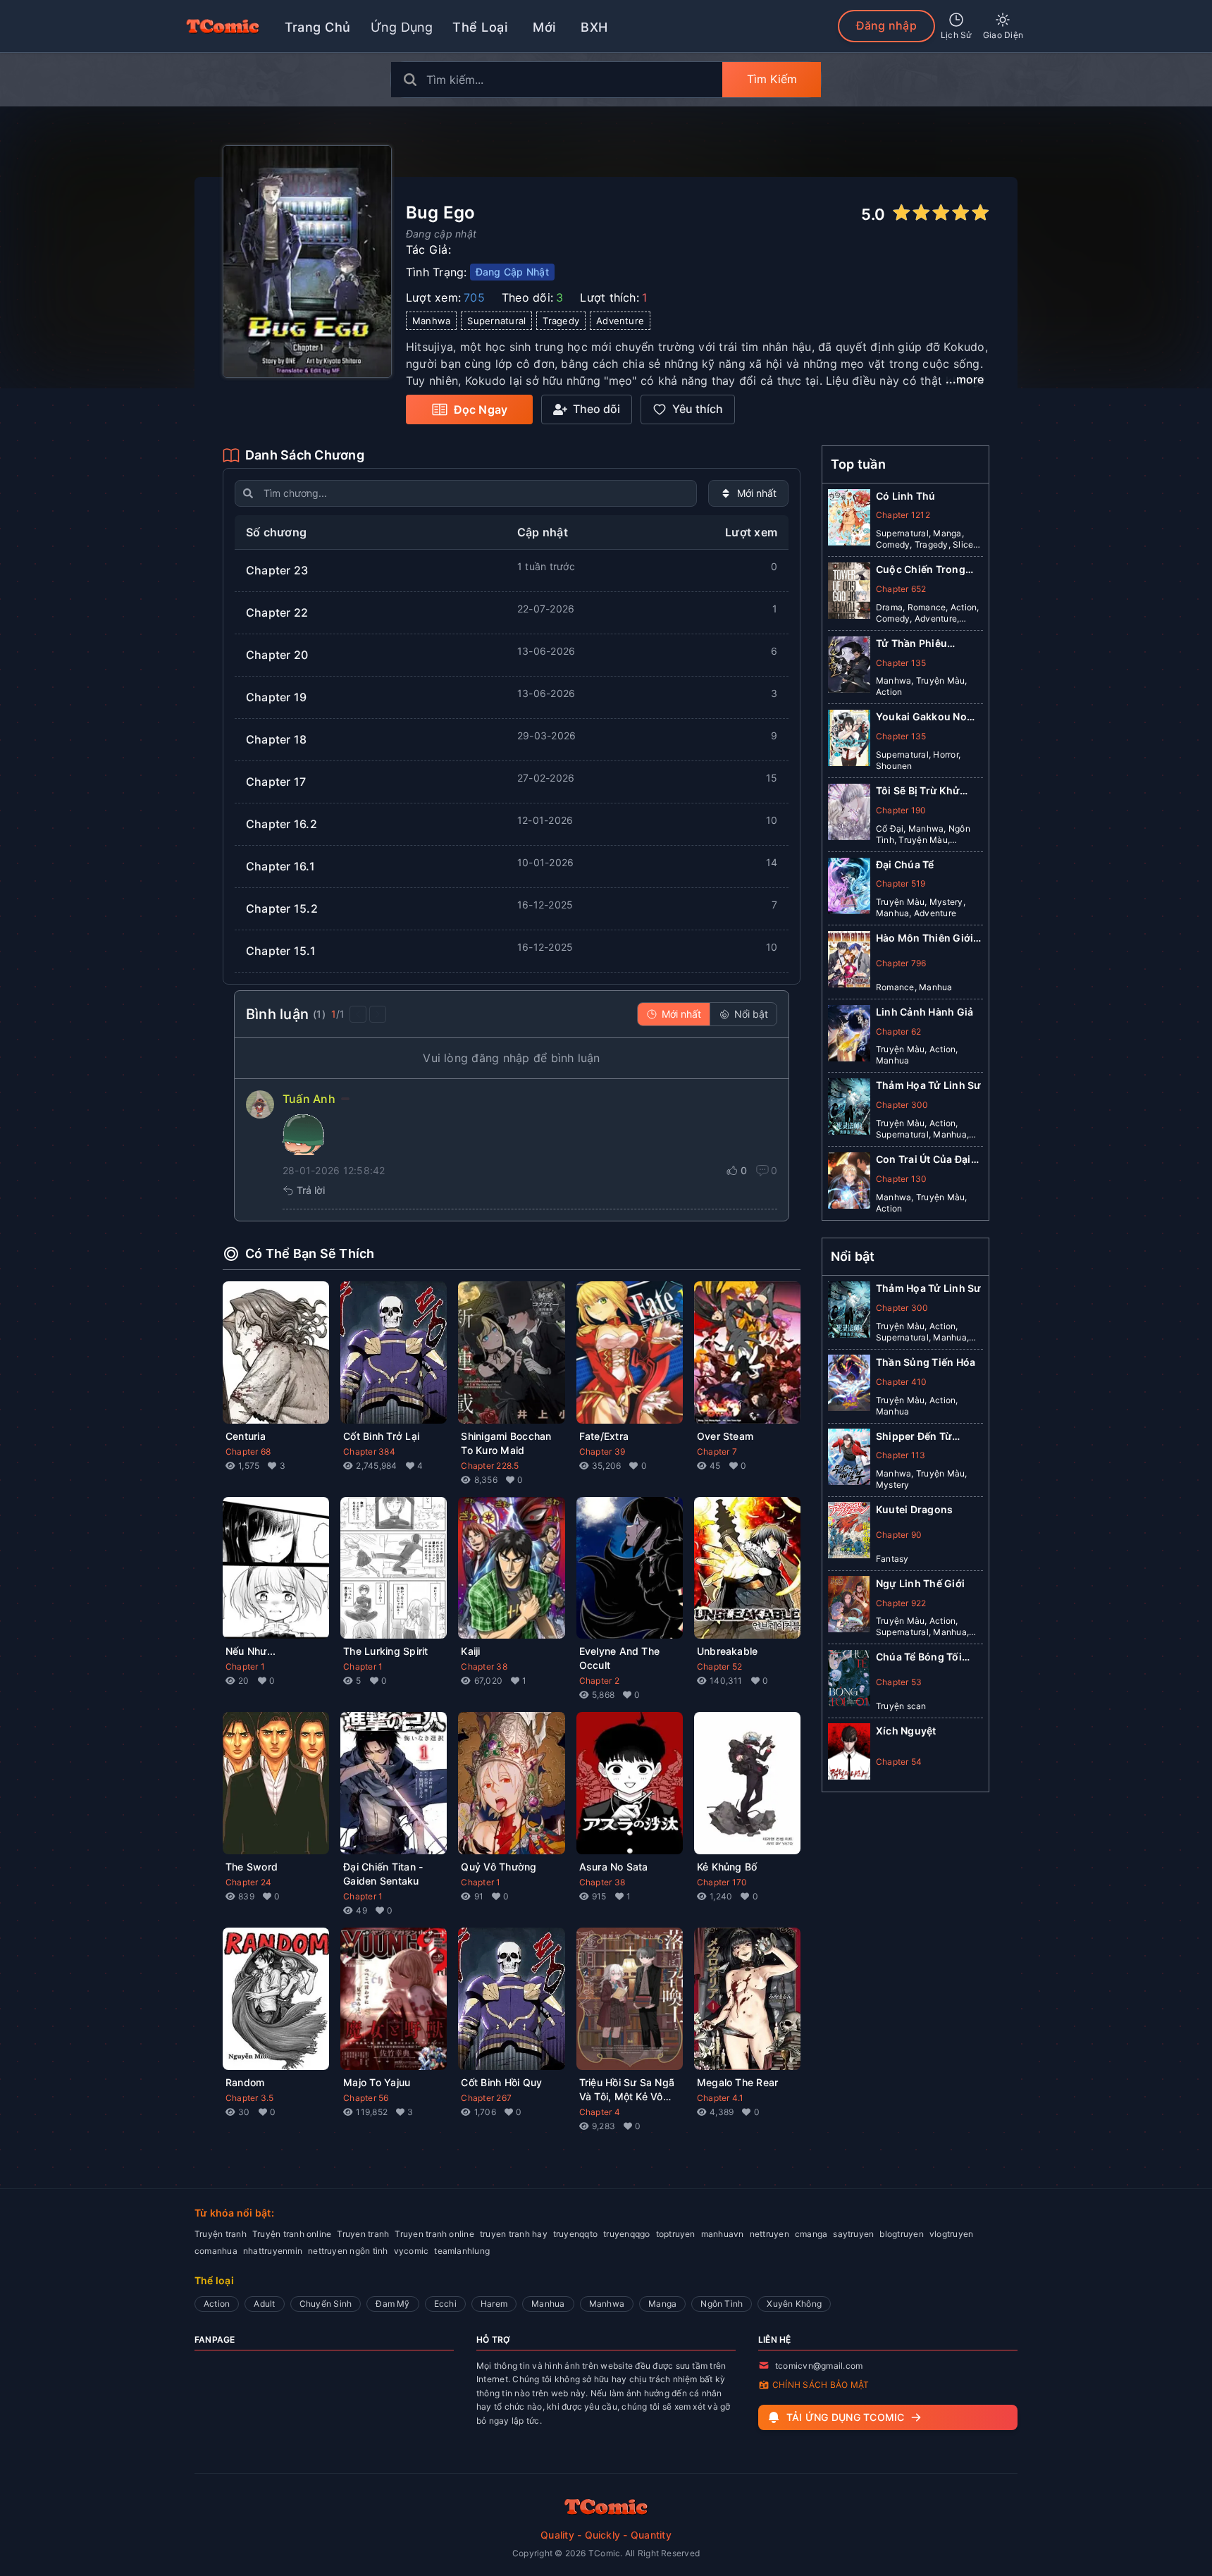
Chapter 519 (901, 883)
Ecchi (445, 2304)
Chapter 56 (366, 2098)
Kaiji (470, 1651)
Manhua (548, 2304)
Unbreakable (728, 1651)
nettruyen (769, 2234)
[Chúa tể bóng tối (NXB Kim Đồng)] (849, 1681)
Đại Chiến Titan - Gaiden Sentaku (383, 1874)
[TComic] (223, 26)
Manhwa (607, 2304)
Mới (544, 27)
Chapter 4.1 (721, 2098)
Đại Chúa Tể (905, 864)
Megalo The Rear (738, 2082)
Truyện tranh (221, 2234)
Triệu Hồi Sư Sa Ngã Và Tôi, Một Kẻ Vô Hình (627, 2090)
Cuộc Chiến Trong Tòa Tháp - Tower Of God (926, 570)
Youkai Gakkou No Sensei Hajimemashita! (921, 717)
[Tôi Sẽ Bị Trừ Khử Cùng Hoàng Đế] (849, 815)
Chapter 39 (602, 1452)
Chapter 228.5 (490, 1466)
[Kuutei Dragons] (849, 1533)
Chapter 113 (901, 1455)
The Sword (252, 1867)
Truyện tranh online (292, 2234)
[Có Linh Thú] (849, 520)
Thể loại (480, 27)
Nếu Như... (251, 1651)
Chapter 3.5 (250, 2098)
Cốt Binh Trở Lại (381, 1436)
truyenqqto (575, 2234)
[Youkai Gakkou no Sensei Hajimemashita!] (849, 741)
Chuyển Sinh (326, 2304)
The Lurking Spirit (385, 1651)
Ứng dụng (402, 27)
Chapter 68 (248, 1452)
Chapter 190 (901, 810)
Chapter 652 (901, 589)
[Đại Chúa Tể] (849, 889)
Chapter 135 (901, 663)
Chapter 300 (902, 1105)
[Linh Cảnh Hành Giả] (849, 1036)
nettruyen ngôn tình (348, 2251)
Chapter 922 (901, 1602)
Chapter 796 (901, 963)
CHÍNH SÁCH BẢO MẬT (821, 2385)
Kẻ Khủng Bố (727, 1867)
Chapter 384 (369, 1452)
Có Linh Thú (906, 496)
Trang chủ (318, 27)
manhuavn (723, 2234)
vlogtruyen (951, 2234)
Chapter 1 (245, 1666)
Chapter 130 (902, 1179)
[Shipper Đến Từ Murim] (849, 1460)
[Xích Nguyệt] (849, 1754)
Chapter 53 (899, 1681)
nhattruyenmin (273, 2251)
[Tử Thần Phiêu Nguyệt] (849, 667)
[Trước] (358, 1014)
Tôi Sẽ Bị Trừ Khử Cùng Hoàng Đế (918, 791)
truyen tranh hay (514, 2234)
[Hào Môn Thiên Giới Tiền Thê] (849, 962)
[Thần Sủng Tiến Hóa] (849, 1386)
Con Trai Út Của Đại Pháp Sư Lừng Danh (925, 1160)
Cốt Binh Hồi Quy (501, 2082)
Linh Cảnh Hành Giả (925, 1012)
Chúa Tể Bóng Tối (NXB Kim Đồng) (919, 1657)
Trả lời (311, 1190)
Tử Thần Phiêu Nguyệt (911, 644)
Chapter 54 (899, 1761)
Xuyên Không (794, 2304)
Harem (494, 2304)
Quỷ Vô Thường (499, 1867)
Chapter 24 (248, 1882)
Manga (662, 2304)
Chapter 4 (600, 2112)
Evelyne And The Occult (620, 1658)
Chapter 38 (484, 1666)
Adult (264, 2304)
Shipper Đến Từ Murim (914, 1436)
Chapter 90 (899, 1534)
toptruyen (676, 2234)
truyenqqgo (626, 2234)
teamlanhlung (462, 2251)
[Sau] (378, 1014)
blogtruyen (901, 2234)
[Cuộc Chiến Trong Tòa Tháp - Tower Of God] (849, 593)
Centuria (246, 1436)
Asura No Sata (614, 1867)
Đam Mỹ (392, 2304)
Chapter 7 (717, 1452)
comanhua (216, 2251)
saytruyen (853, 2234)
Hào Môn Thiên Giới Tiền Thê (925, 938)
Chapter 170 (722, 1882)
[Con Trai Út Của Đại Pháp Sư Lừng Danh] (849, 1183)
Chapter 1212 (903, 515)
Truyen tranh (363, 2234)
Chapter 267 (486, 2098)
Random (245, 2082)
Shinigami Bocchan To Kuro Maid (506, 1443)
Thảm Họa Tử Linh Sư (929, 1085)
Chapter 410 (902, 1381)
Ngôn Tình (722, 2304)
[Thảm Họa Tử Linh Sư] (849, 1109)
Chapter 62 (898, 1031)
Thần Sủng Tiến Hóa (926, 1361)
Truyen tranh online (434, 2234)
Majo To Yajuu (377, 2082)
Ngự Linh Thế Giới (920, 1583)
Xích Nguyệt (906, 1730)
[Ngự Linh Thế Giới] (849, 1607)
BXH (594, 27)
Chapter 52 (719, 1666)
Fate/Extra (604, 1436)
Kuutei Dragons (914, 1509)
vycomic (412, 2251)
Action (217, 2304)
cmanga (811, 2234)
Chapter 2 (599, 1681)
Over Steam (725, 1436)
